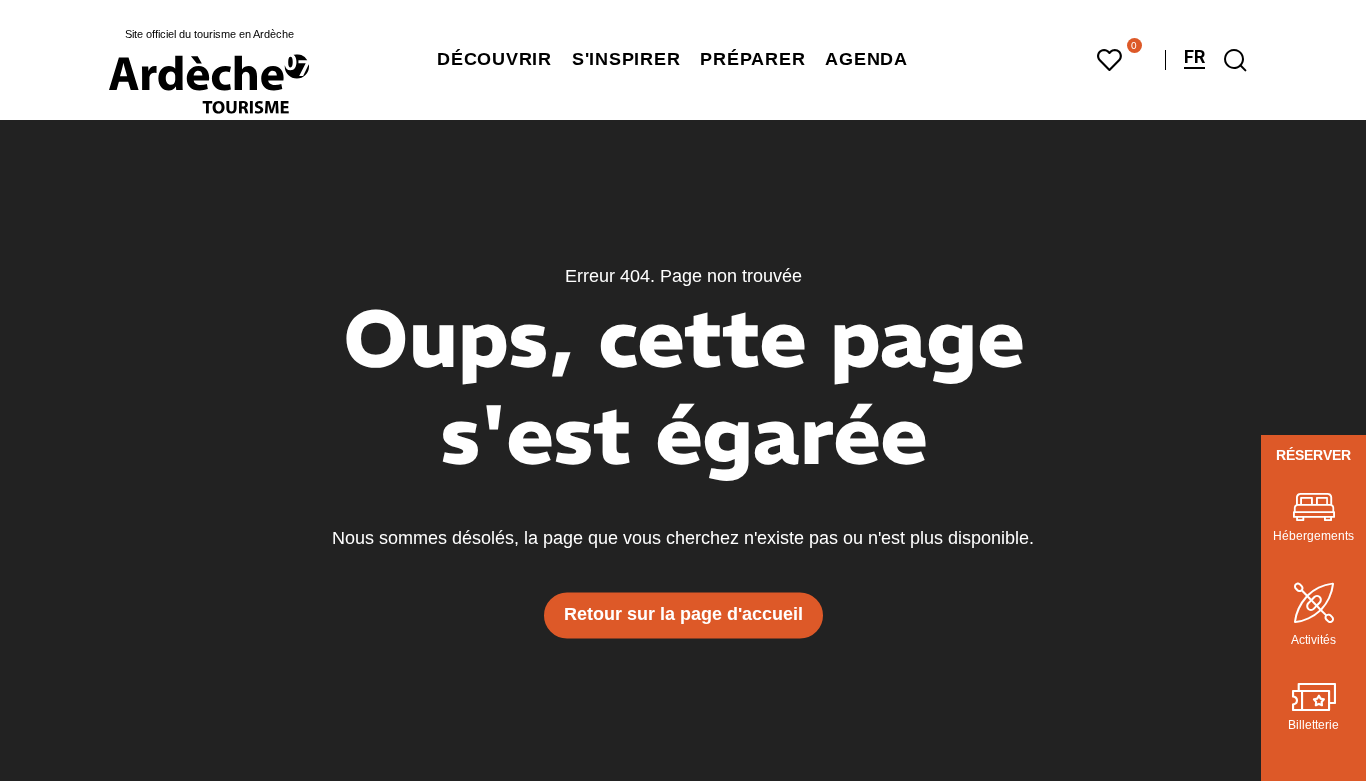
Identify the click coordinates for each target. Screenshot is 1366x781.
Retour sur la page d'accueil (683, 615)
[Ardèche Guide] (209, 84)
